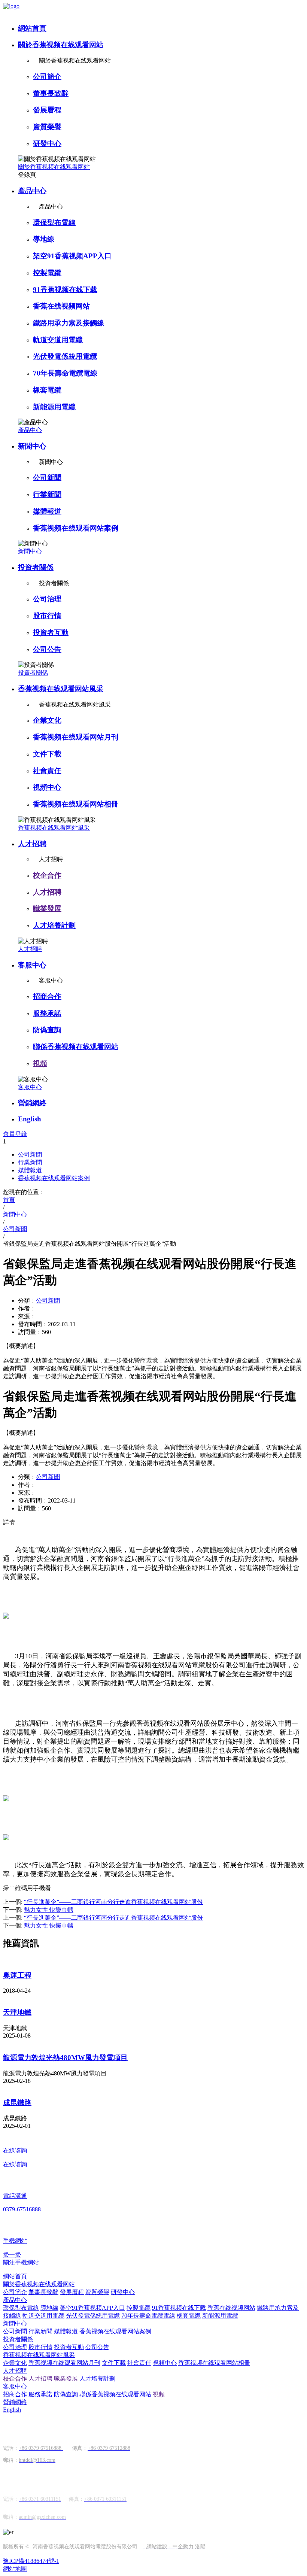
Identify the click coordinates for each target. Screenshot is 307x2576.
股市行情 (47, 616)
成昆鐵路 (17, 2103)
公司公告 (47, 649)
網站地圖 (15, 2569)
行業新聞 (47, 494)
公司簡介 (47, 77)
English (30, 1119)
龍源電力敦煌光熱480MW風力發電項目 (65, 2058)
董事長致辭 (51, 93)
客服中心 (32, 965)
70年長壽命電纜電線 (65, 373)
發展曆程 (47, 110)
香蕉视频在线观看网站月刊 (76, 737)
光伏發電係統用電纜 (65, 356)
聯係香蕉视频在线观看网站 (76, 1047)
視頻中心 (47, 787)
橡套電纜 (47, 390)
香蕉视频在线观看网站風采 (61, 689)
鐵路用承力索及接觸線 (69, 323)
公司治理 (47, 599)
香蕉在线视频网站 (61, 306)
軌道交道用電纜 (58, 340)
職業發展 (47, 909)
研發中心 (47, 144)
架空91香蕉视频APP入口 (72, 256)
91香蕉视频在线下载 (65, 290)
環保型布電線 (54, 223)
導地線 (44, 239)
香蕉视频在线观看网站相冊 (76, 804)
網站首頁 (32, 28)
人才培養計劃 (54, 925)
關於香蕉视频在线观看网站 (61, 45)
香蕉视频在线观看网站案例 (76, 528)
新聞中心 (32, 446)
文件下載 (47, 754)
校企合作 (47, 875)
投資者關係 (36, 567)
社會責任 (47, 771)
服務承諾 (47, 1013)
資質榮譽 (47, 127)
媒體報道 (47, 511)
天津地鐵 (17, 2012)
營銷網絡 (32, 1103)
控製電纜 (47, 273)
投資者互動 (51, 633)
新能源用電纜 (54, 407)
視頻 (40, 1064)
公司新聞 (47, 478)
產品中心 (32, 191)
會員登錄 (15, 1134)
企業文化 (47, 720)
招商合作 (47, 997)
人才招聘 (32, 844)
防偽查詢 (47, 1030)
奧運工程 (17, 1975)
